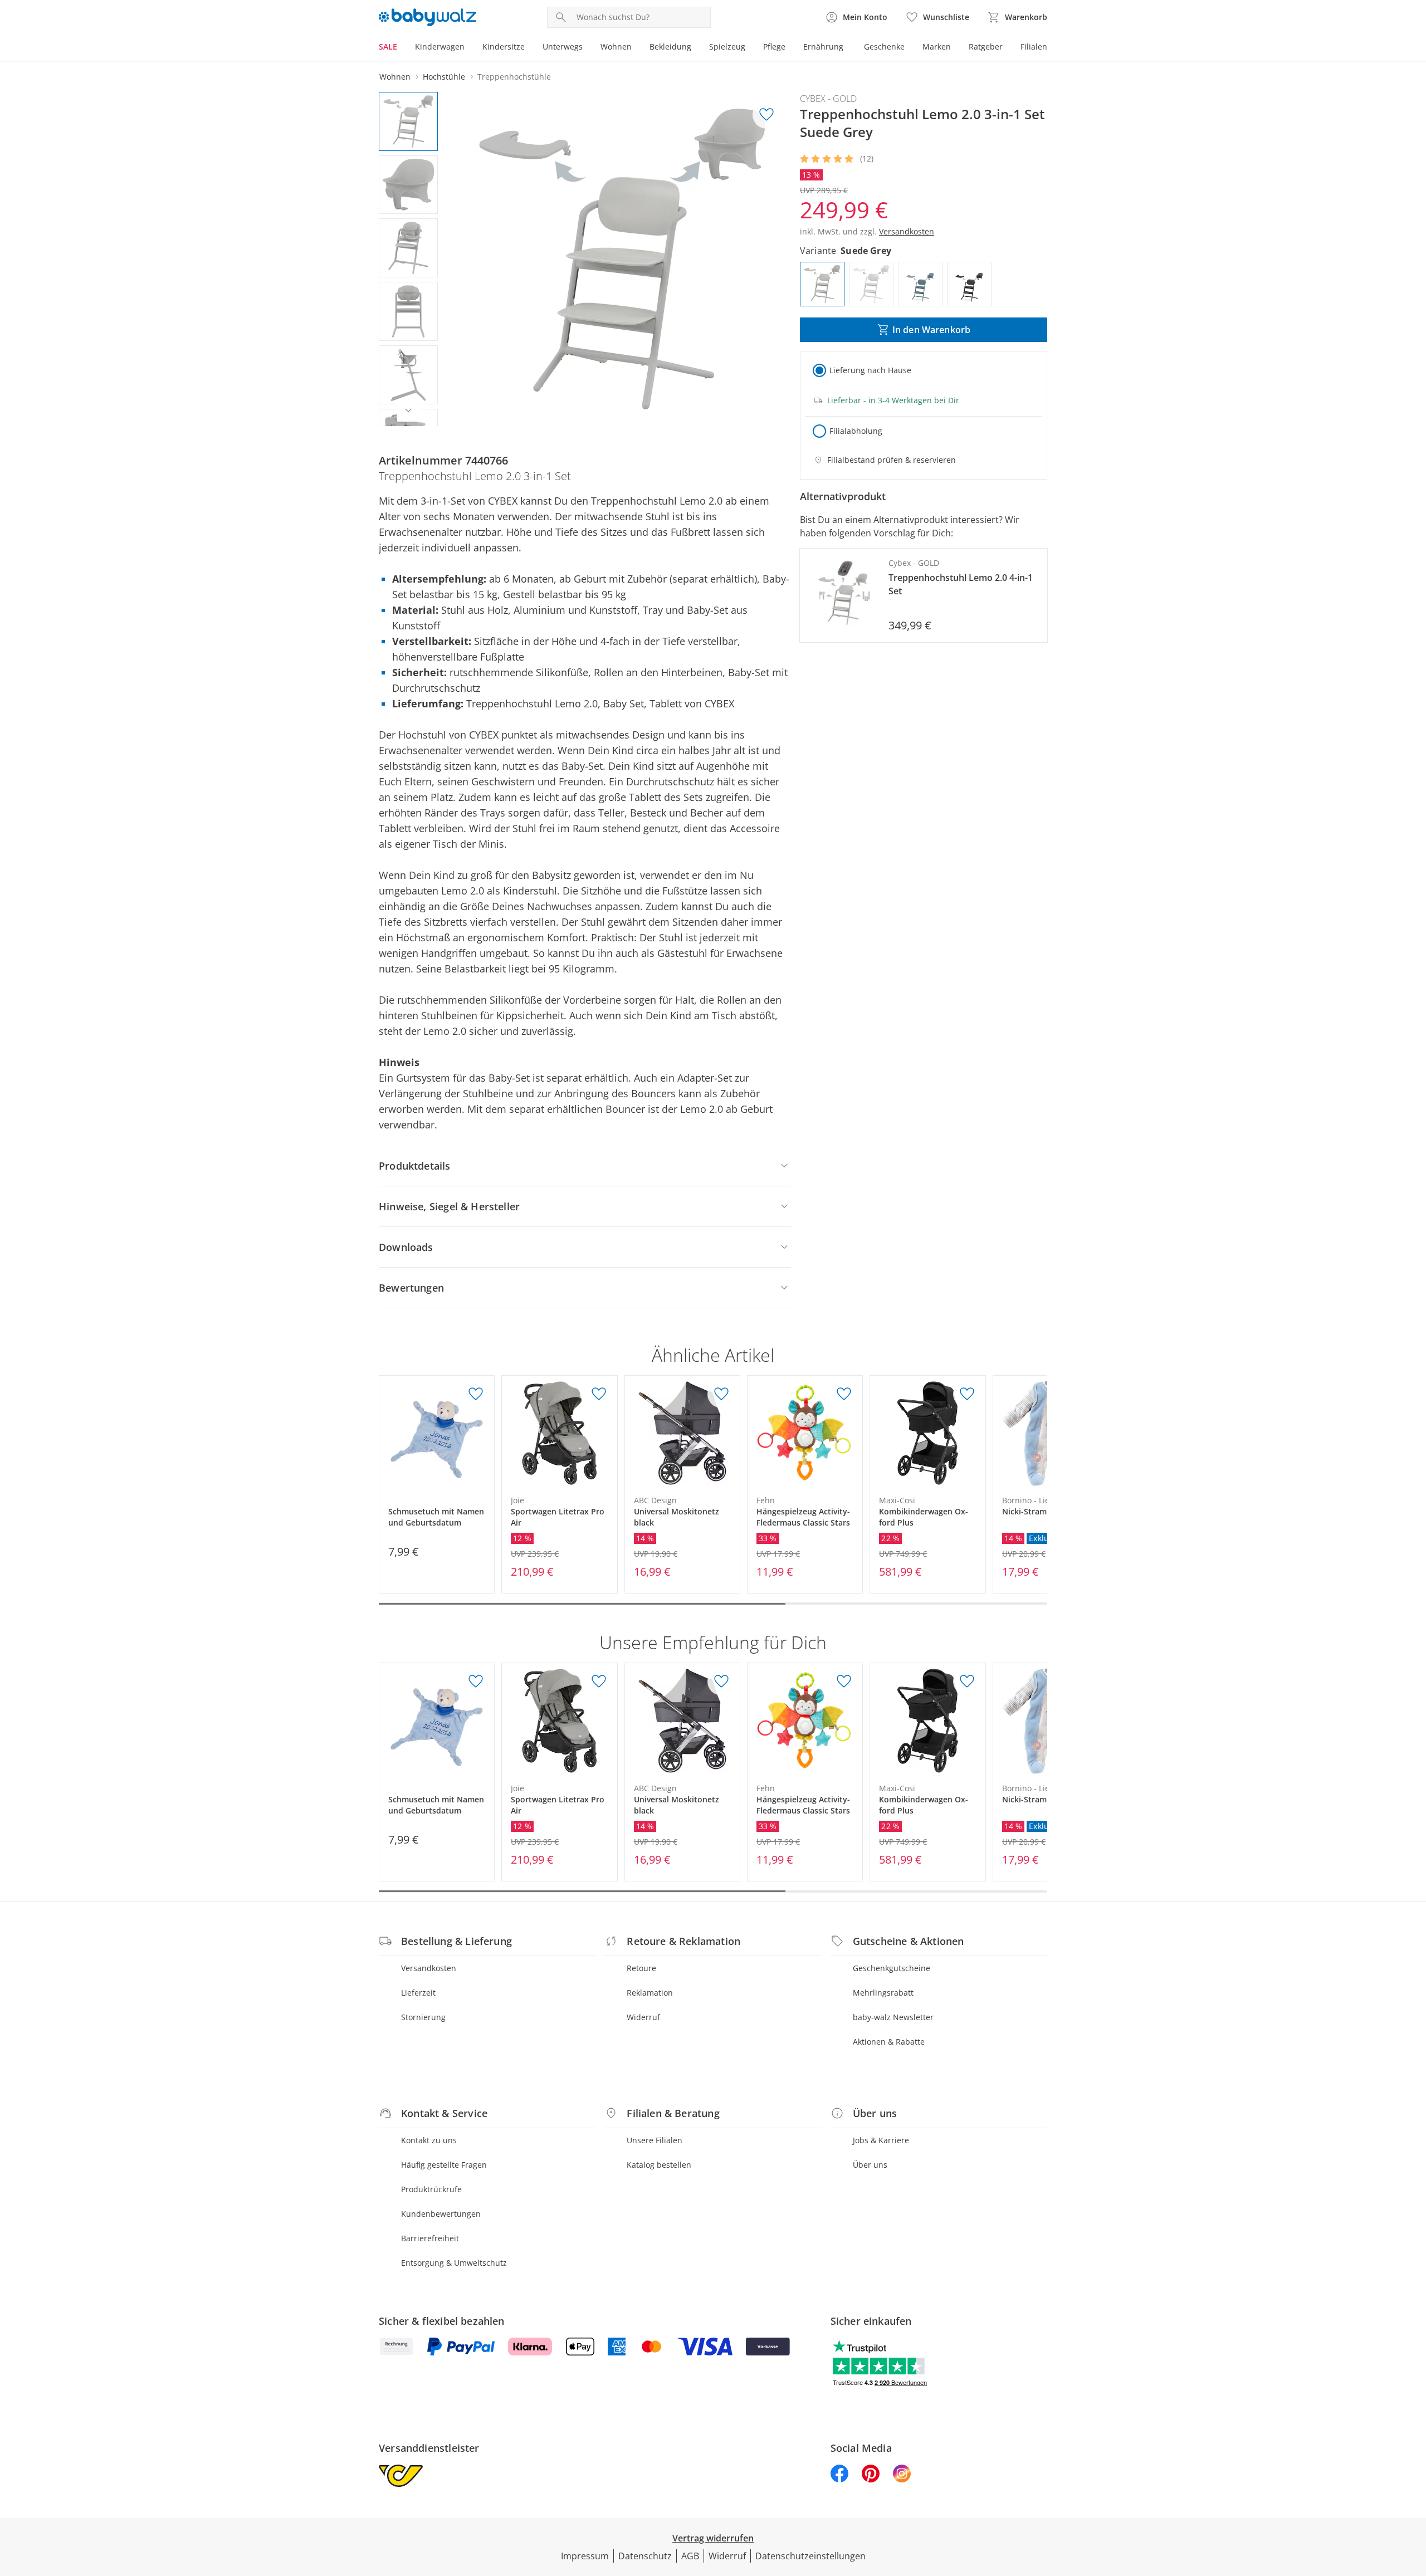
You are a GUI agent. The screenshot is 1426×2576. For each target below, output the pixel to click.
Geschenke (884, 47)
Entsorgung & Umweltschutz (454, 2263)
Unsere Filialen (655, 2140)
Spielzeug (727, 47)
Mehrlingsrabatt (883, 1993)
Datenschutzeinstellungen (810, 2556)
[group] (622, 259)
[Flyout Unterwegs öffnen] (587, 48)
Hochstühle (444, 77)
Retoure (641, 1968)
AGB (690, 2556)
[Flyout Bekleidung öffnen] (696, 48)
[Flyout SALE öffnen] (402, 48)
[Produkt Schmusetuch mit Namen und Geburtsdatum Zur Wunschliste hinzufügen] (476, 1394)
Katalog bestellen (659, 2165)
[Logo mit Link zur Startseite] (428, 17)
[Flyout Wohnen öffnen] (636, 48)
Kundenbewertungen (441, 2214)
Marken (937, 47)
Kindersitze (504, 47)
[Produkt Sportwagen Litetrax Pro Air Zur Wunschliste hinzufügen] (599, 1394)
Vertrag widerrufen (713, 2538)
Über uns (870, 2165)
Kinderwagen (440, 47)
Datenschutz (645, 2556)
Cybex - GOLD (828, 99)
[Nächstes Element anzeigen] (408, 410)
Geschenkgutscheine (892, 1968)
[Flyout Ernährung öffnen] (848, 48)
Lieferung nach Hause (870, 370)
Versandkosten (429, 1968)
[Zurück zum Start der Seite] (1413, 2496)
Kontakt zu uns (429, 2140)
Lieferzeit (418, 1993)
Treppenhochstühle (514, 77)
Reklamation (650, 1993)
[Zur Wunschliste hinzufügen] (766, 115)
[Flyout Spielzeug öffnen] (750, 48)
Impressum (585, 2556)
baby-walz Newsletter (893, 2017)
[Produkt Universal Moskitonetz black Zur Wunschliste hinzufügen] (721, 1394)
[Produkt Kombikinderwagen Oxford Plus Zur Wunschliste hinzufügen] (967, 1394)
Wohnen (616, 47)
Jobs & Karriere (881, 2140)
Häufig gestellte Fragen (444, 2165)
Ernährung (823, 47)
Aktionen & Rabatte (889, 2042)
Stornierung (423, 2017)
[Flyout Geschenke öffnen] (909, 48)
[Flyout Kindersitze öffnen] (529, 48)
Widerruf (643, 2017)
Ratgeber (986, 47)
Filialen (1034, 47)
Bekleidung (670, 47)
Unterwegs (563, 47)
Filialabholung (856, 431)
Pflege (774, 47)
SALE (388, 47)
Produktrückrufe (431, 2189)
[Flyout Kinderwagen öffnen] (469, 48)
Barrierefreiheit (430, 2238)
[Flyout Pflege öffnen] (790, 48)
